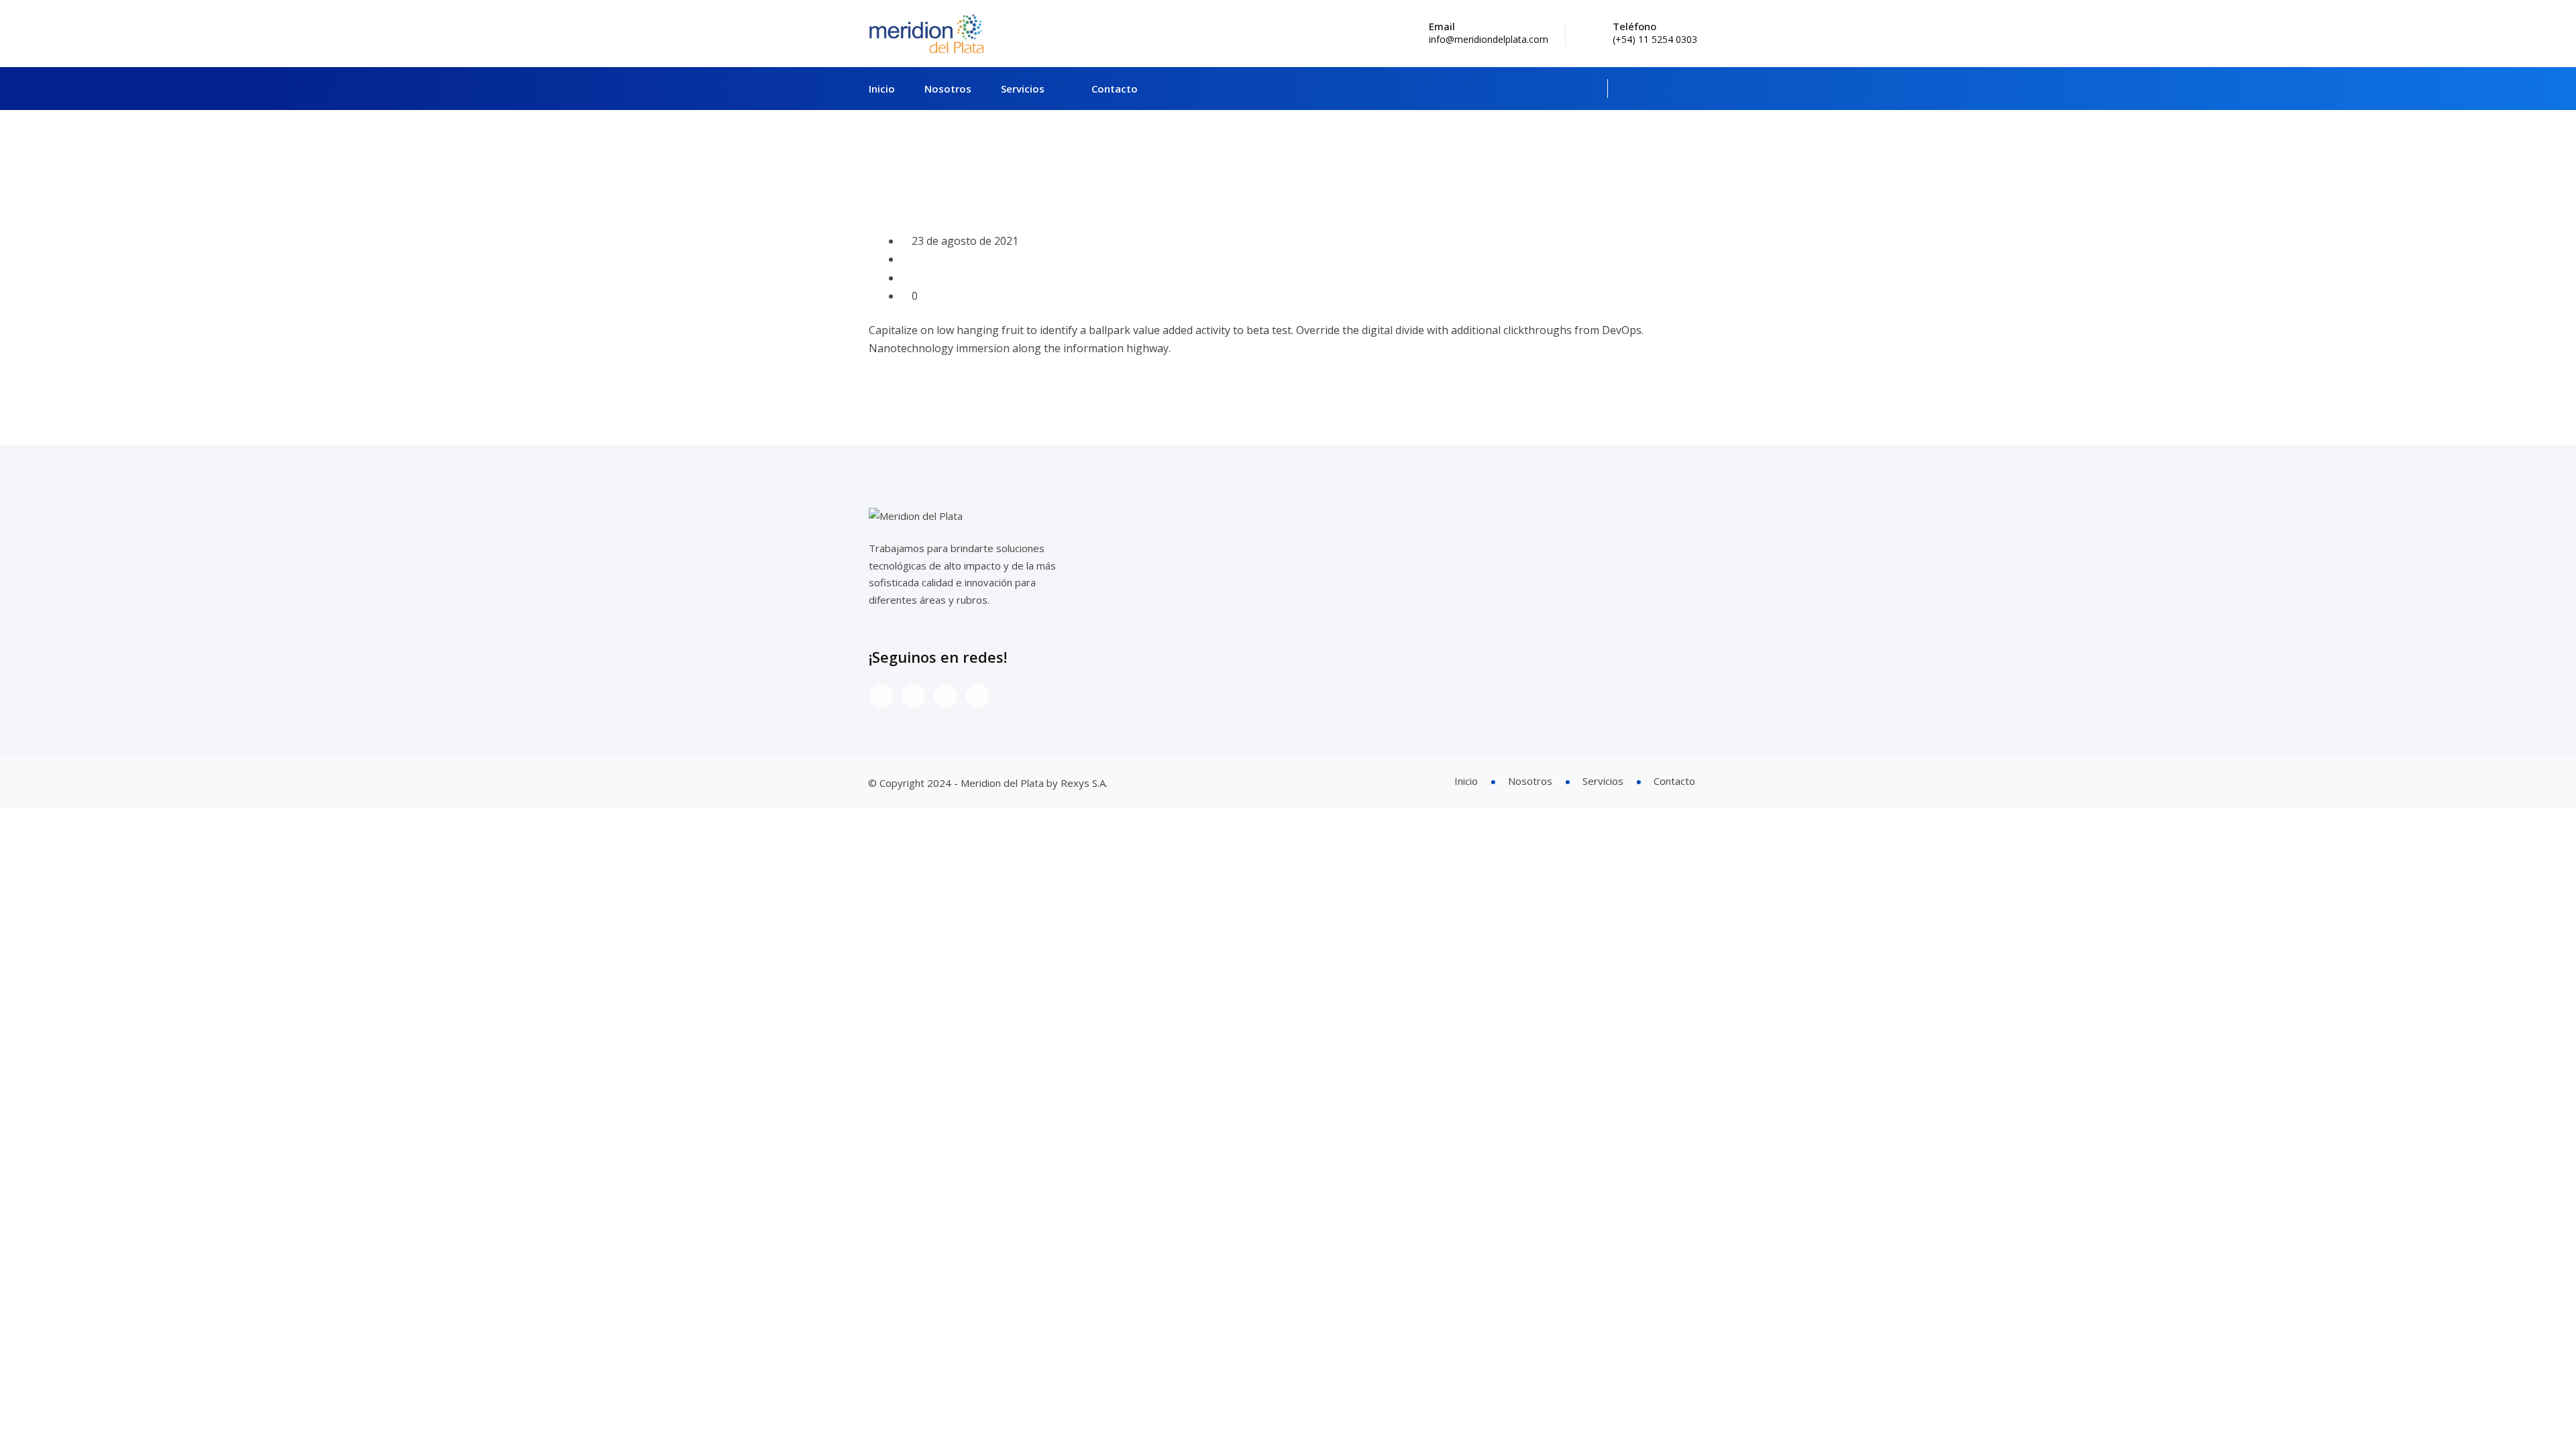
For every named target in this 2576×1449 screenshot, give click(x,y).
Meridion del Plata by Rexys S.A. (1034, 783)
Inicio (882, 89)
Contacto (1115, 89)
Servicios (1023, 89)
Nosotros (948, 89)
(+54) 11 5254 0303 (1655, 39)
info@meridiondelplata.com (1489, 39)
